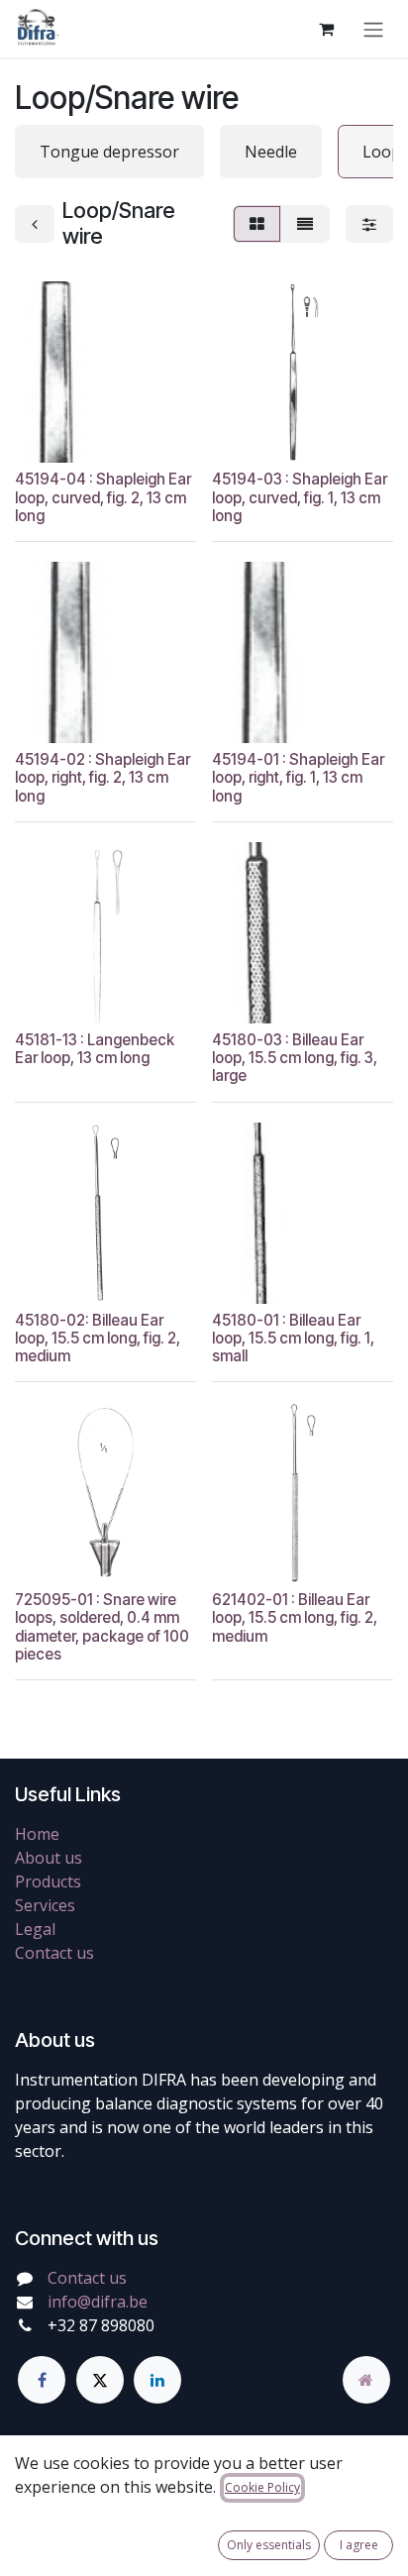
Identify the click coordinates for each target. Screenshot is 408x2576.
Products (48, 1881)
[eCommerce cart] (326, 29)
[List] (305, 224)
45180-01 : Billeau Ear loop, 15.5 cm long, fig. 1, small (293, 1338)
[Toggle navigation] (373, 29)
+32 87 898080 (101, 2325)
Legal (35, 1929)
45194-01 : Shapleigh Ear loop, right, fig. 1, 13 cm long (298, 777)
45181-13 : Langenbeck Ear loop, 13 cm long (95, 1049)
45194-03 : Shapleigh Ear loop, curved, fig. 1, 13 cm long (300, 497)
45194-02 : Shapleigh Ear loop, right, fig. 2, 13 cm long (102, 777)
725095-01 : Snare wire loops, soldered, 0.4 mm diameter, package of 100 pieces (102, 1627)
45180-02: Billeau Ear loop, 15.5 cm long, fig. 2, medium (98, 1338)
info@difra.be (98, 2302)
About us (49, 1858)
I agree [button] (359, 2545)
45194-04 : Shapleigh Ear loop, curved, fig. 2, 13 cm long (103, 497)
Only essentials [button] (269, 2545)
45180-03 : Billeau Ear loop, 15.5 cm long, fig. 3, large (295, 1058)
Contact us (54, 1953)
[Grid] (257, 224)
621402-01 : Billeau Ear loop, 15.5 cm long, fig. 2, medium (295, 1617)
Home (37, 1834)
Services (45, 1905)
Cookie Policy (262, 2487)
